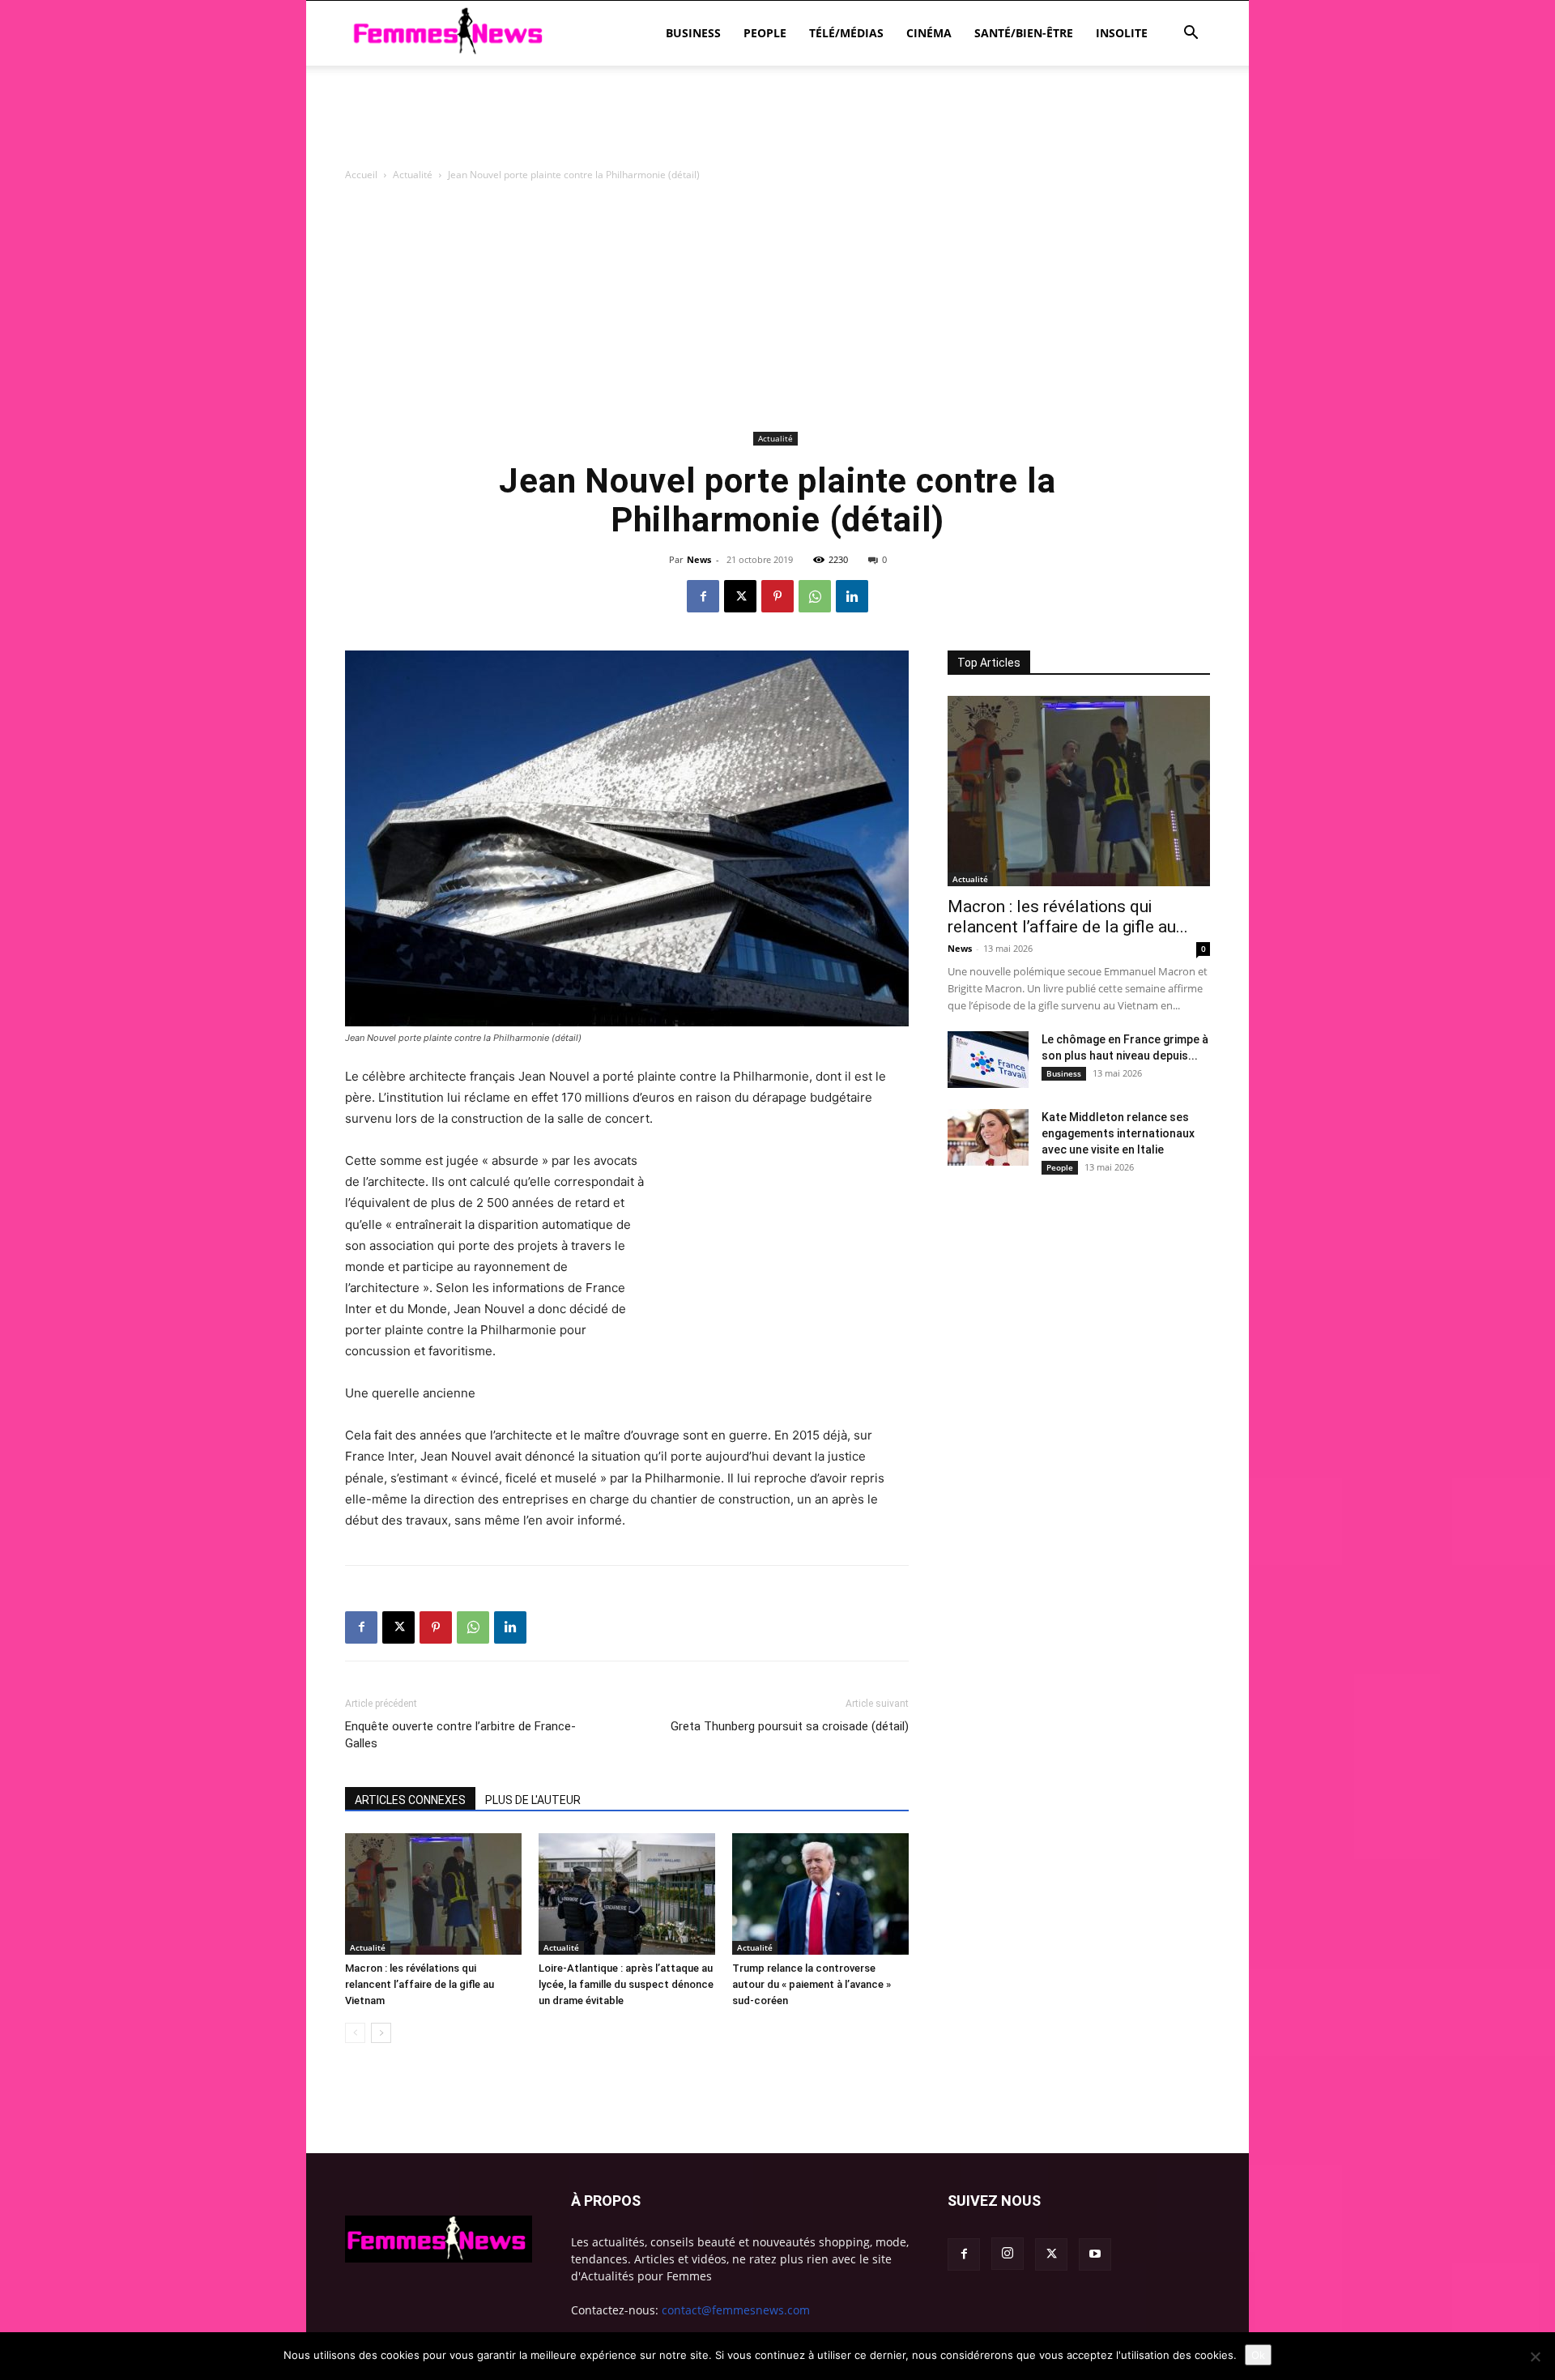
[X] (740, 596)
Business (693, 33)
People (765, 33)
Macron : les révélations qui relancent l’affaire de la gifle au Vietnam (420, 1984)
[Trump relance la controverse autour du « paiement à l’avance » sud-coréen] (820, 1894)
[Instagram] (1008, 2254)
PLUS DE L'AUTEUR (533, 1800)
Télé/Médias (846, 33)
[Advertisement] (777, 122)
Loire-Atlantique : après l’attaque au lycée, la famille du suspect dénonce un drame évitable (626, 1984)
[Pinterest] (777, 596)
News (699, 559)
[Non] (1535, 2357)
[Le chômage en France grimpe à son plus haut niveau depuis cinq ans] (988, 1060)
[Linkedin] (852, 596)
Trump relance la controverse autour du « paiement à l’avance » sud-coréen (812, 1984)
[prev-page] (355, 2033)
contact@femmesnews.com (736, 2310)
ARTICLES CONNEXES (410, 1800)
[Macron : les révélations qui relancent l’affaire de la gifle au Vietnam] (433, 1894)
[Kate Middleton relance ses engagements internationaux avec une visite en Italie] (988, 1137)
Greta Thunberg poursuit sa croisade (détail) (790, 1726)
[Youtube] (1095, 2254)
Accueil (361, 175)
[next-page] (381, 2033)
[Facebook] (703, 596)
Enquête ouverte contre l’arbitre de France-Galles (460, 1735)
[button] (1191, 34)
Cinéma (929, 33)
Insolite (1122, 33)
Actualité (413, 175)
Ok (1258, 2355)
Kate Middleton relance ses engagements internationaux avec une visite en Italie (1118, 1133)
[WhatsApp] (815, 596)
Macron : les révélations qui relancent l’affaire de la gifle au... (1068, 917)
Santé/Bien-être (1024, 33)
